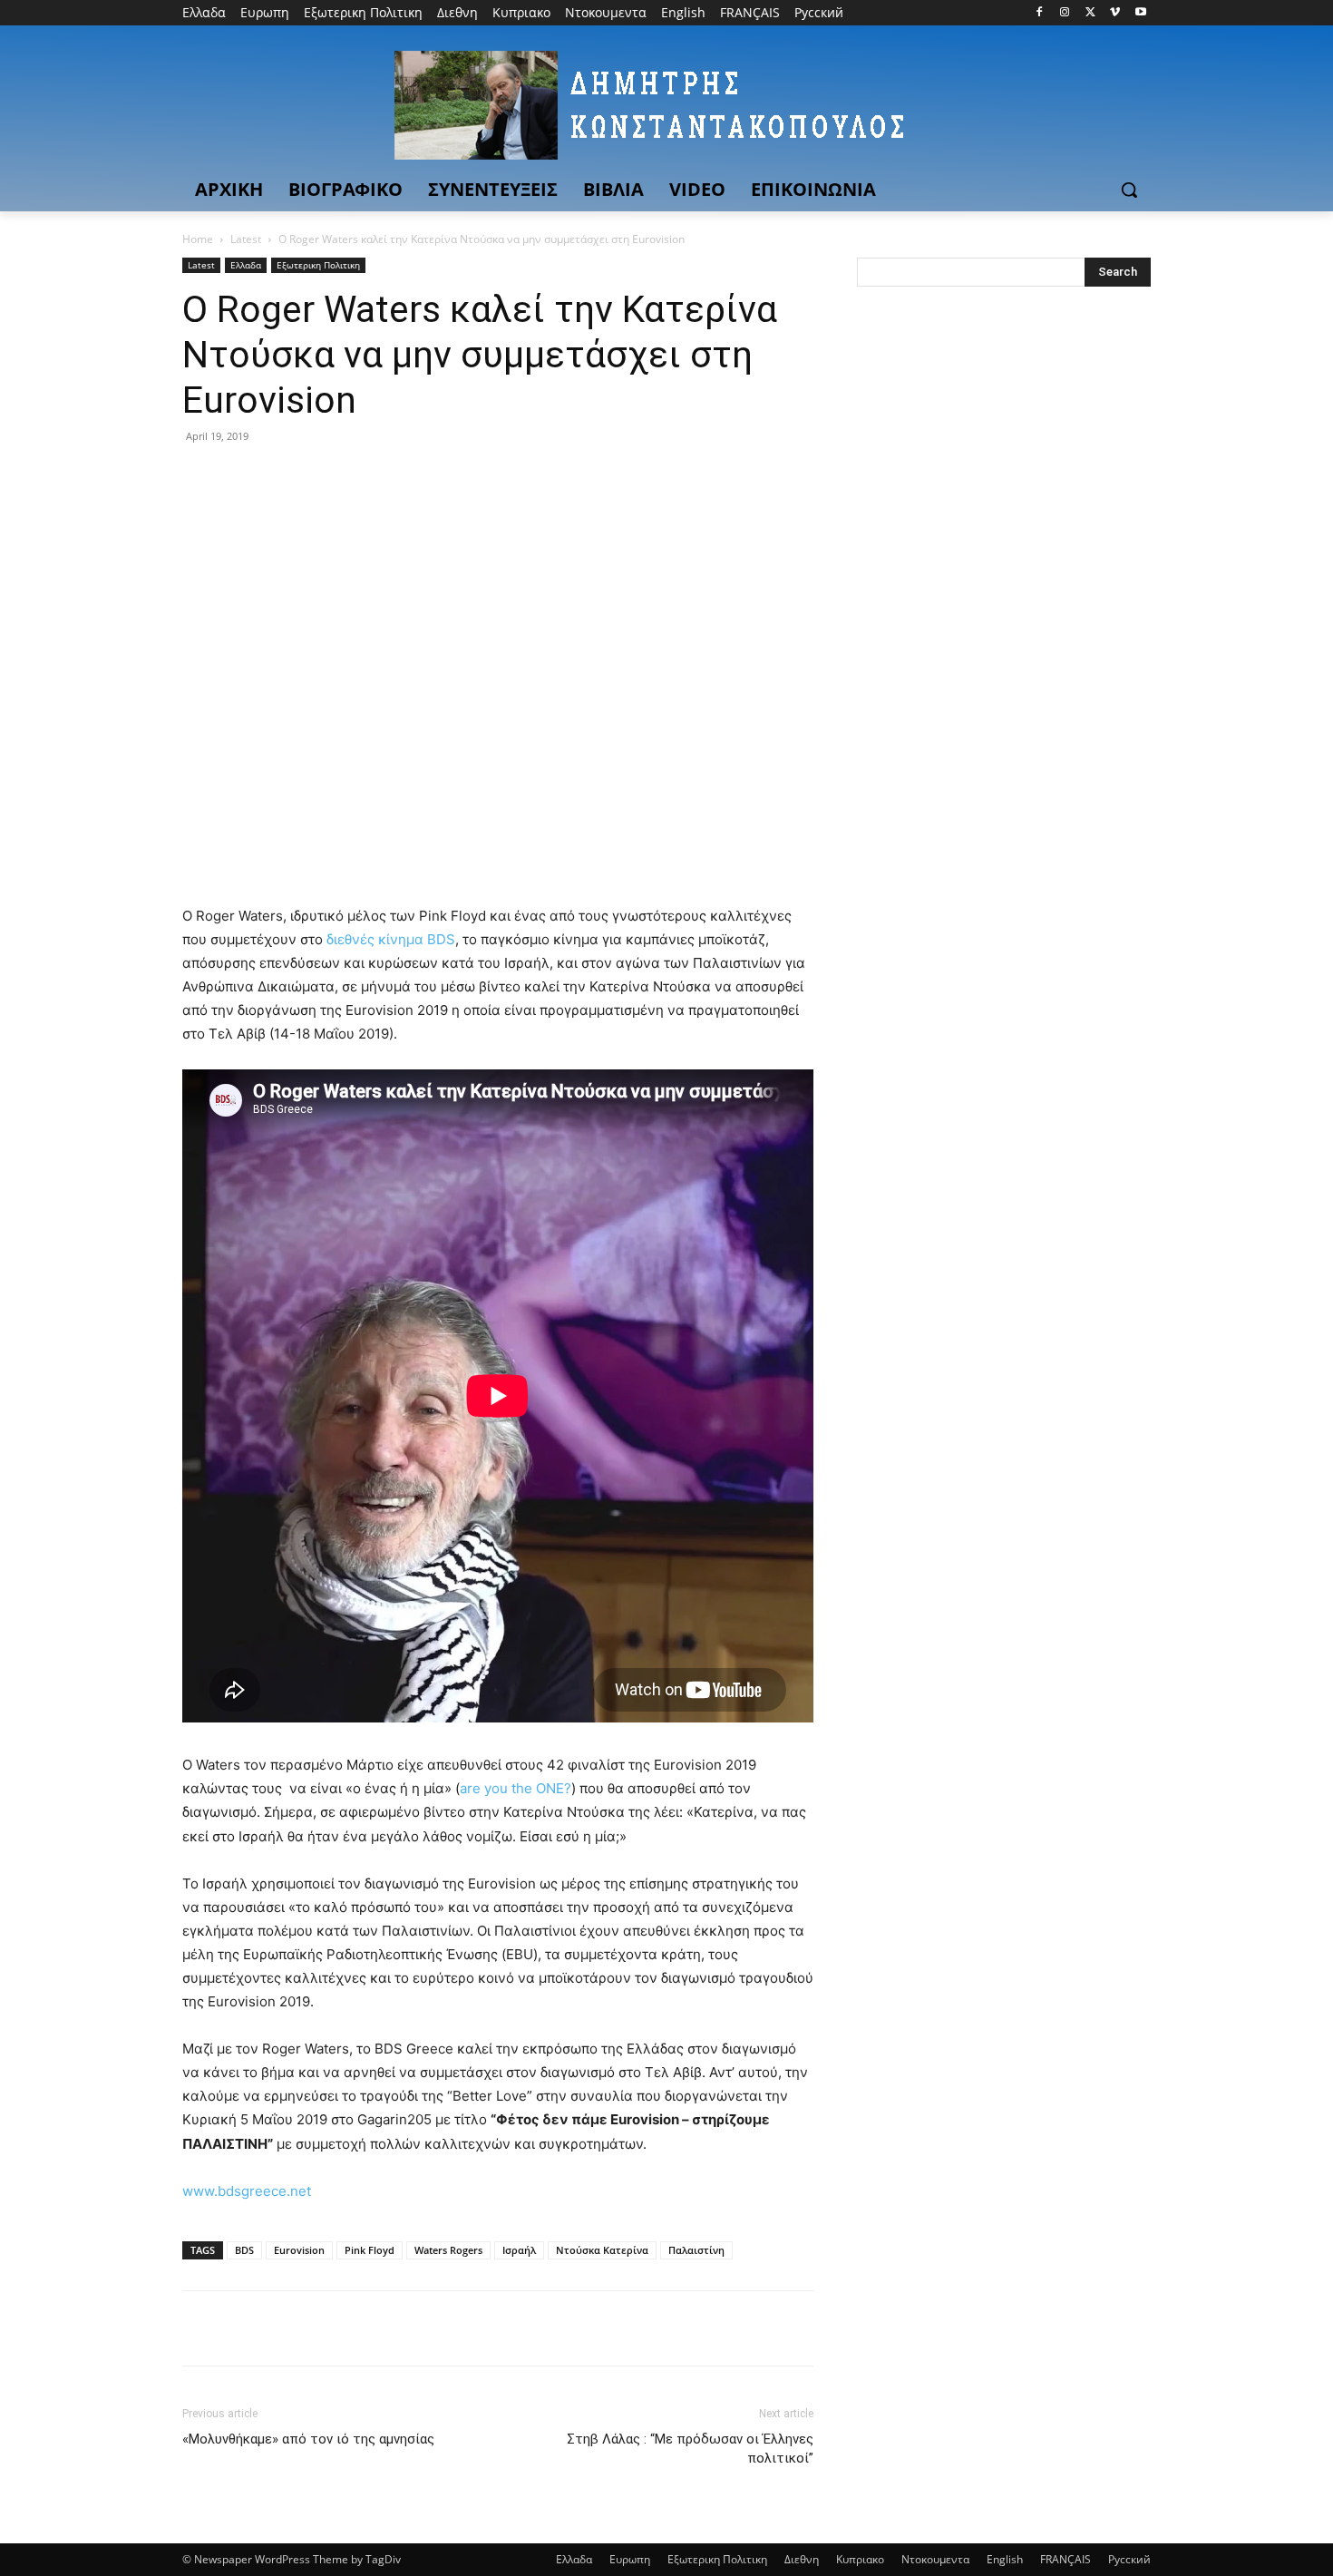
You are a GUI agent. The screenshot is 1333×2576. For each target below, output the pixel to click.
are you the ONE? (516, 1788)
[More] (368, 477)
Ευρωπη (630, 2559)
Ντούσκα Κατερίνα (602, 2250)
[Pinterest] (284, 477)
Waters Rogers (448, 2250)
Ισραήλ (519, 2250)
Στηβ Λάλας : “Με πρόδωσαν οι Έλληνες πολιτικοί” (690, 2449)
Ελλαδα (246, 265)
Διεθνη (802, 2559)
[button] (1129, 190)
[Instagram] (1065, 13)
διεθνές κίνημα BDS (391, 939)
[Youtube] (1140, 13)
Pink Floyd (370, 2250)
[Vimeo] (1115, 13)
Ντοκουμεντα (935, 2559)
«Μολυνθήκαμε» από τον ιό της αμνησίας (308, 2439)
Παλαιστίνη (696, 2250)
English (1005, 2559)
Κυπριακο (860, 2559)
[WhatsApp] (326, 477)
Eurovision (299, 2250)
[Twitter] (1090, 13)
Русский (1129, 2559)
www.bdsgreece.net (247, 2191)
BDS (244, 2250)
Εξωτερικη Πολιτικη (318, 265)
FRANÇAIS (1065, 2559)
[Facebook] (1040, 13)
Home (198, 239)
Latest (246, 239)
